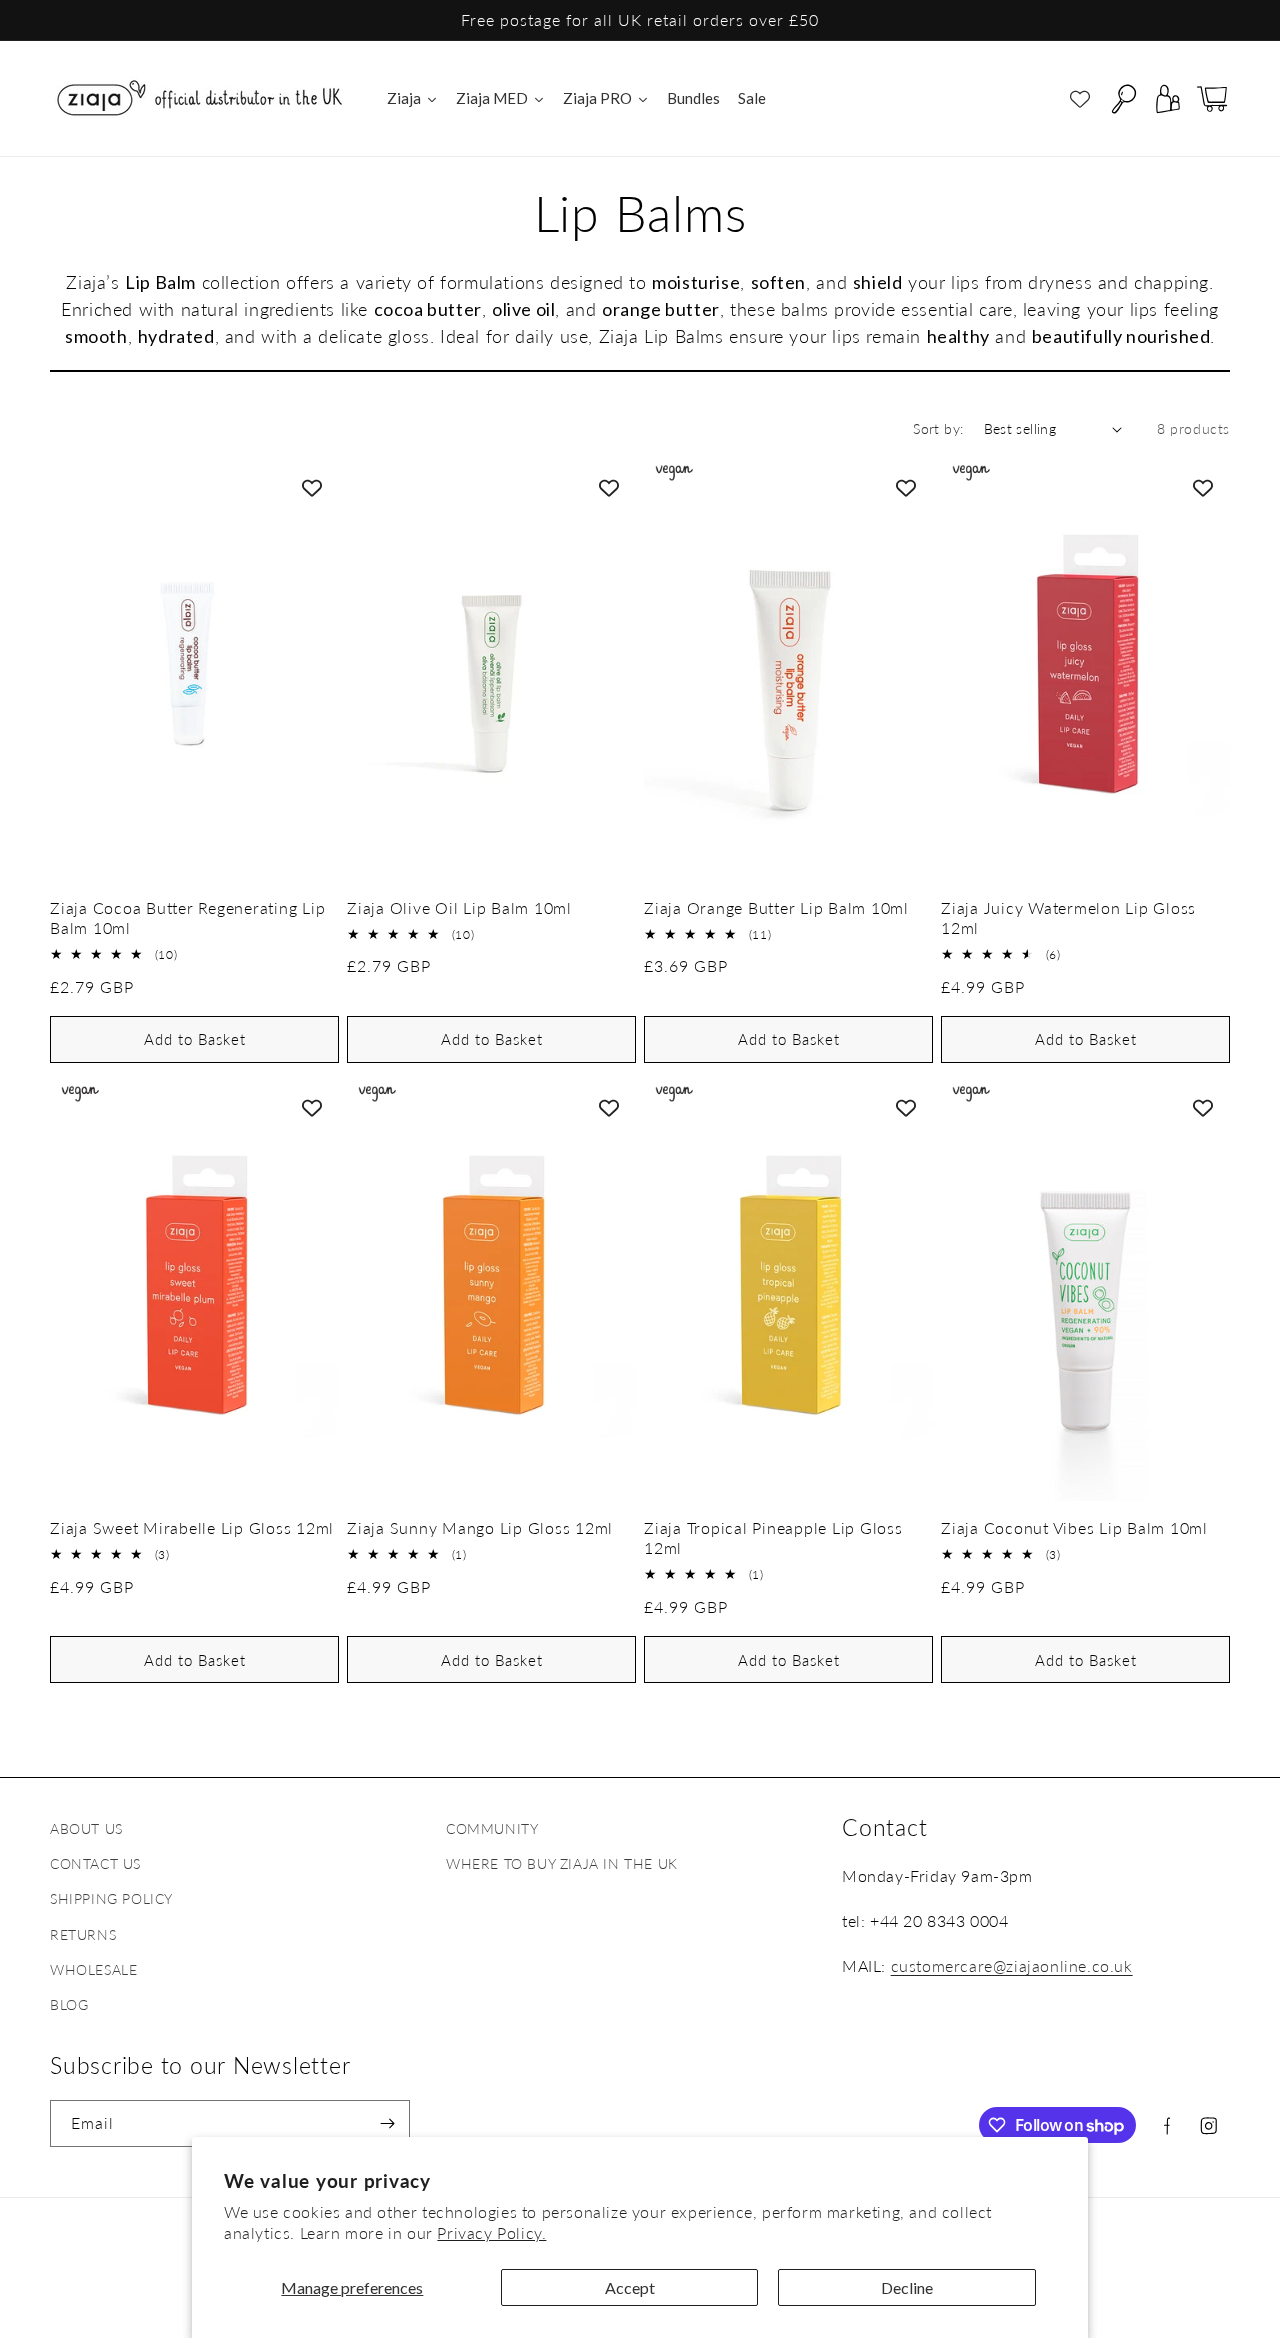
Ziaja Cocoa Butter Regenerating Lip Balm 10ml (187, 917)
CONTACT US (95, 1863)
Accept (630, 2287)
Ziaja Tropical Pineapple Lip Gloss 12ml (773, 1537)
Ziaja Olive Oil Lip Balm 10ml (459, 907)
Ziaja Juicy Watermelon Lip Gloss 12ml (1068, 917)
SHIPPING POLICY (111, 1898)
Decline (907, 2287)
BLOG (69, 2004)
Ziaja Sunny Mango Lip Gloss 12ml (480, 1527)
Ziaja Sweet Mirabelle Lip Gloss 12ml (192, 1527)
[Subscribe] (387, 2123)
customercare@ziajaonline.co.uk (1012, 1965)
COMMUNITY (492, 1828)
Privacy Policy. (491, 2232)
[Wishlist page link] (1080, 99)
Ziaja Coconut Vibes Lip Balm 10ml (1074, 1527)
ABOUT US (86, 1828)
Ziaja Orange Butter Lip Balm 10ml (776, 907)
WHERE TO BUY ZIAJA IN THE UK (562, 1863)
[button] (1124, 99)
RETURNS (83, 1934)
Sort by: (938, 428)
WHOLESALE (93, 1969)
